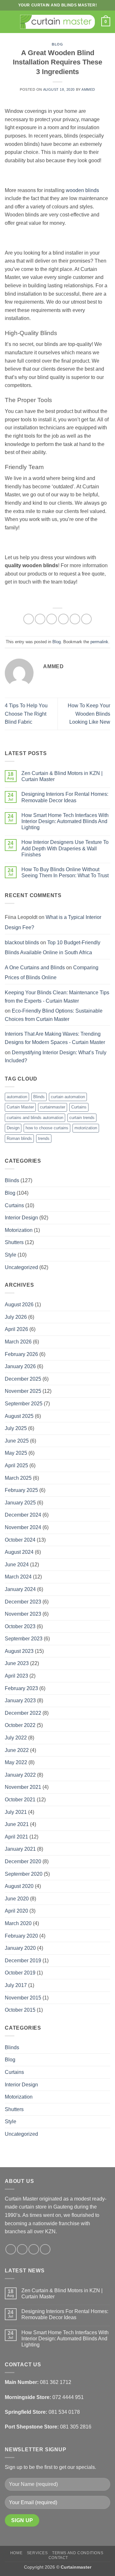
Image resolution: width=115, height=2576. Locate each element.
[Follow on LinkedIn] (45, 2249)
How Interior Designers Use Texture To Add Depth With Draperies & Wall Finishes (65, 848)
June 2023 (17, 1663)
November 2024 (23, 1527)
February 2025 (21, 1490)
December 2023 (23, 1602)
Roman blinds (19, 1138)
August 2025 (19, 1416)
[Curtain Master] (58, 22)
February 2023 (21, 1688)
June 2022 (17, 1750)
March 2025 (18, 1478)
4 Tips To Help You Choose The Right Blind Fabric (26, 714)
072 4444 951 (68, 2397)
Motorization (19, 1230)
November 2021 (23, 1787)
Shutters (14, 1242)
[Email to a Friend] (63, 619)
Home (16, 2553)
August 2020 (19, 1886)
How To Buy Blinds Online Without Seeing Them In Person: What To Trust (65, 872)
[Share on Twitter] (52, 619)
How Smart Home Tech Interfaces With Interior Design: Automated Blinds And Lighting (65, 821)
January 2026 (20, 1366)
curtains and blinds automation (35, 1118)
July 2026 (16, 1317)
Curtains (79, 1107)
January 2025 (20, 1503)
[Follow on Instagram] (22, 2249)
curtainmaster (53, 1107)
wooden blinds (82, 190)
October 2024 (20, 1540)
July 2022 (16, 1738)
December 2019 (23, 1961)
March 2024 (18, 1577)
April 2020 (16, 1911)
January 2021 (20, 1849)
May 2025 (16, 1453)
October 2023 (20, 1626)
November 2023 (23, 1614)
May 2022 (16, 1762)
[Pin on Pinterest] (75, 619)
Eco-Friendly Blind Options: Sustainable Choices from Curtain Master (54, 1015)
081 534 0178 (64, 2412)
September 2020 (24, 1874)
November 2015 (23, 1998)
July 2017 (16, 1985)
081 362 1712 (56, 2382)
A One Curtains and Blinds (35, 968)
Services (37, 2553)
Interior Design (21, 1218)
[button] (9, 22)
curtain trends (82, 1118)
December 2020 (23, 1861)
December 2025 (23, 1379)
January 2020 (20, 1948)
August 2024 (19, 1552)
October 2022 (20, 1725)
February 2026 (21, 1354)
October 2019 (20, 1973)
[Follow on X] (34, 2249)
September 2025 (24, 1404)
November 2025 (23, 1391)
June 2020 (17, 1899)
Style (11, 1255)
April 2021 (16, 1837)
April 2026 (16, 1329)
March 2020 (18, 1923)
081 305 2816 (76, 2427)
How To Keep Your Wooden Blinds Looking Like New (89, 714)
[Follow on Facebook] (11, 2249)
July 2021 (16, 1812)
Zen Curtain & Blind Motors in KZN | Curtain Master (62, 776)
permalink (99, 642)
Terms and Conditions (78, 2553)
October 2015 (20, 2010)
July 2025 (16, 1428)
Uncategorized (21, 1267)
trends (44, 1138)
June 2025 (17, 1441)
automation (17, 1097)
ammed (88, 89)
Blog (57, 44)
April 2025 (16, 1465)
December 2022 (23, 1713)
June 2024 (17, 1565)
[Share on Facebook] (40, 619)
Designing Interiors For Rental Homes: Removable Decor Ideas (65, 797)
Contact (58, 2558)
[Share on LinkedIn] (86, 619)
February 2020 (21, 1936)
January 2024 (20, 1589)
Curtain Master (20, 1107)
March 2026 (18, 1342)
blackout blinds (22, 943)
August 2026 (19, 1305)
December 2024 (23, 1515)
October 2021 (20, 1800)
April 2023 (16, 1676)
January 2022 (20, 1775)
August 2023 (19, 1651)
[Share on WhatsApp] (29, 619)
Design (13, 1128)
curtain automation (68, 1097)
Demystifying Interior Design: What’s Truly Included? (56, 1057)
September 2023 (24, 1639)
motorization (86, 1128)
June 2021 (17, 1824)
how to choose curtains (47, 1128)
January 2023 (20, 1700)
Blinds (39, 1097)
